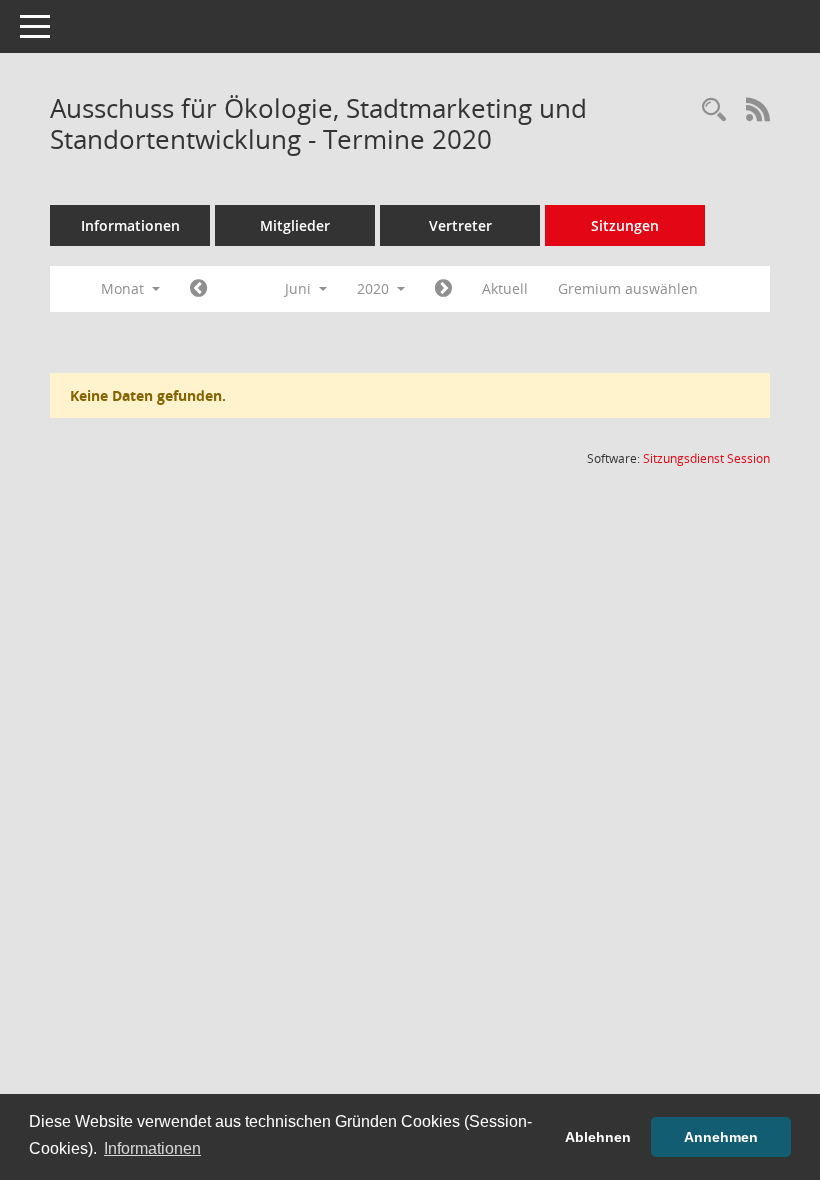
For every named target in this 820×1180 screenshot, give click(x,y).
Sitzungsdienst (706, 458)
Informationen (130, 225)
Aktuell (505, 288)
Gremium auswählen (628, 288)
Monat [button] (124, 288)
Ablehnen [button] (598, 1137)
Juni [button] (300, 288)
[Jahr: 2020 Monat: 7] (443, 289)
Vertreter (460, 225)
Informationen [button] (152, 1148)
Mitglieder (295, 225)
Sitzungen (625, 225)
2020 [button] (375, 288)
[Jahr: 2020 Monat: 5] (198, 289)
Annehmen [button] (721, 1137)
